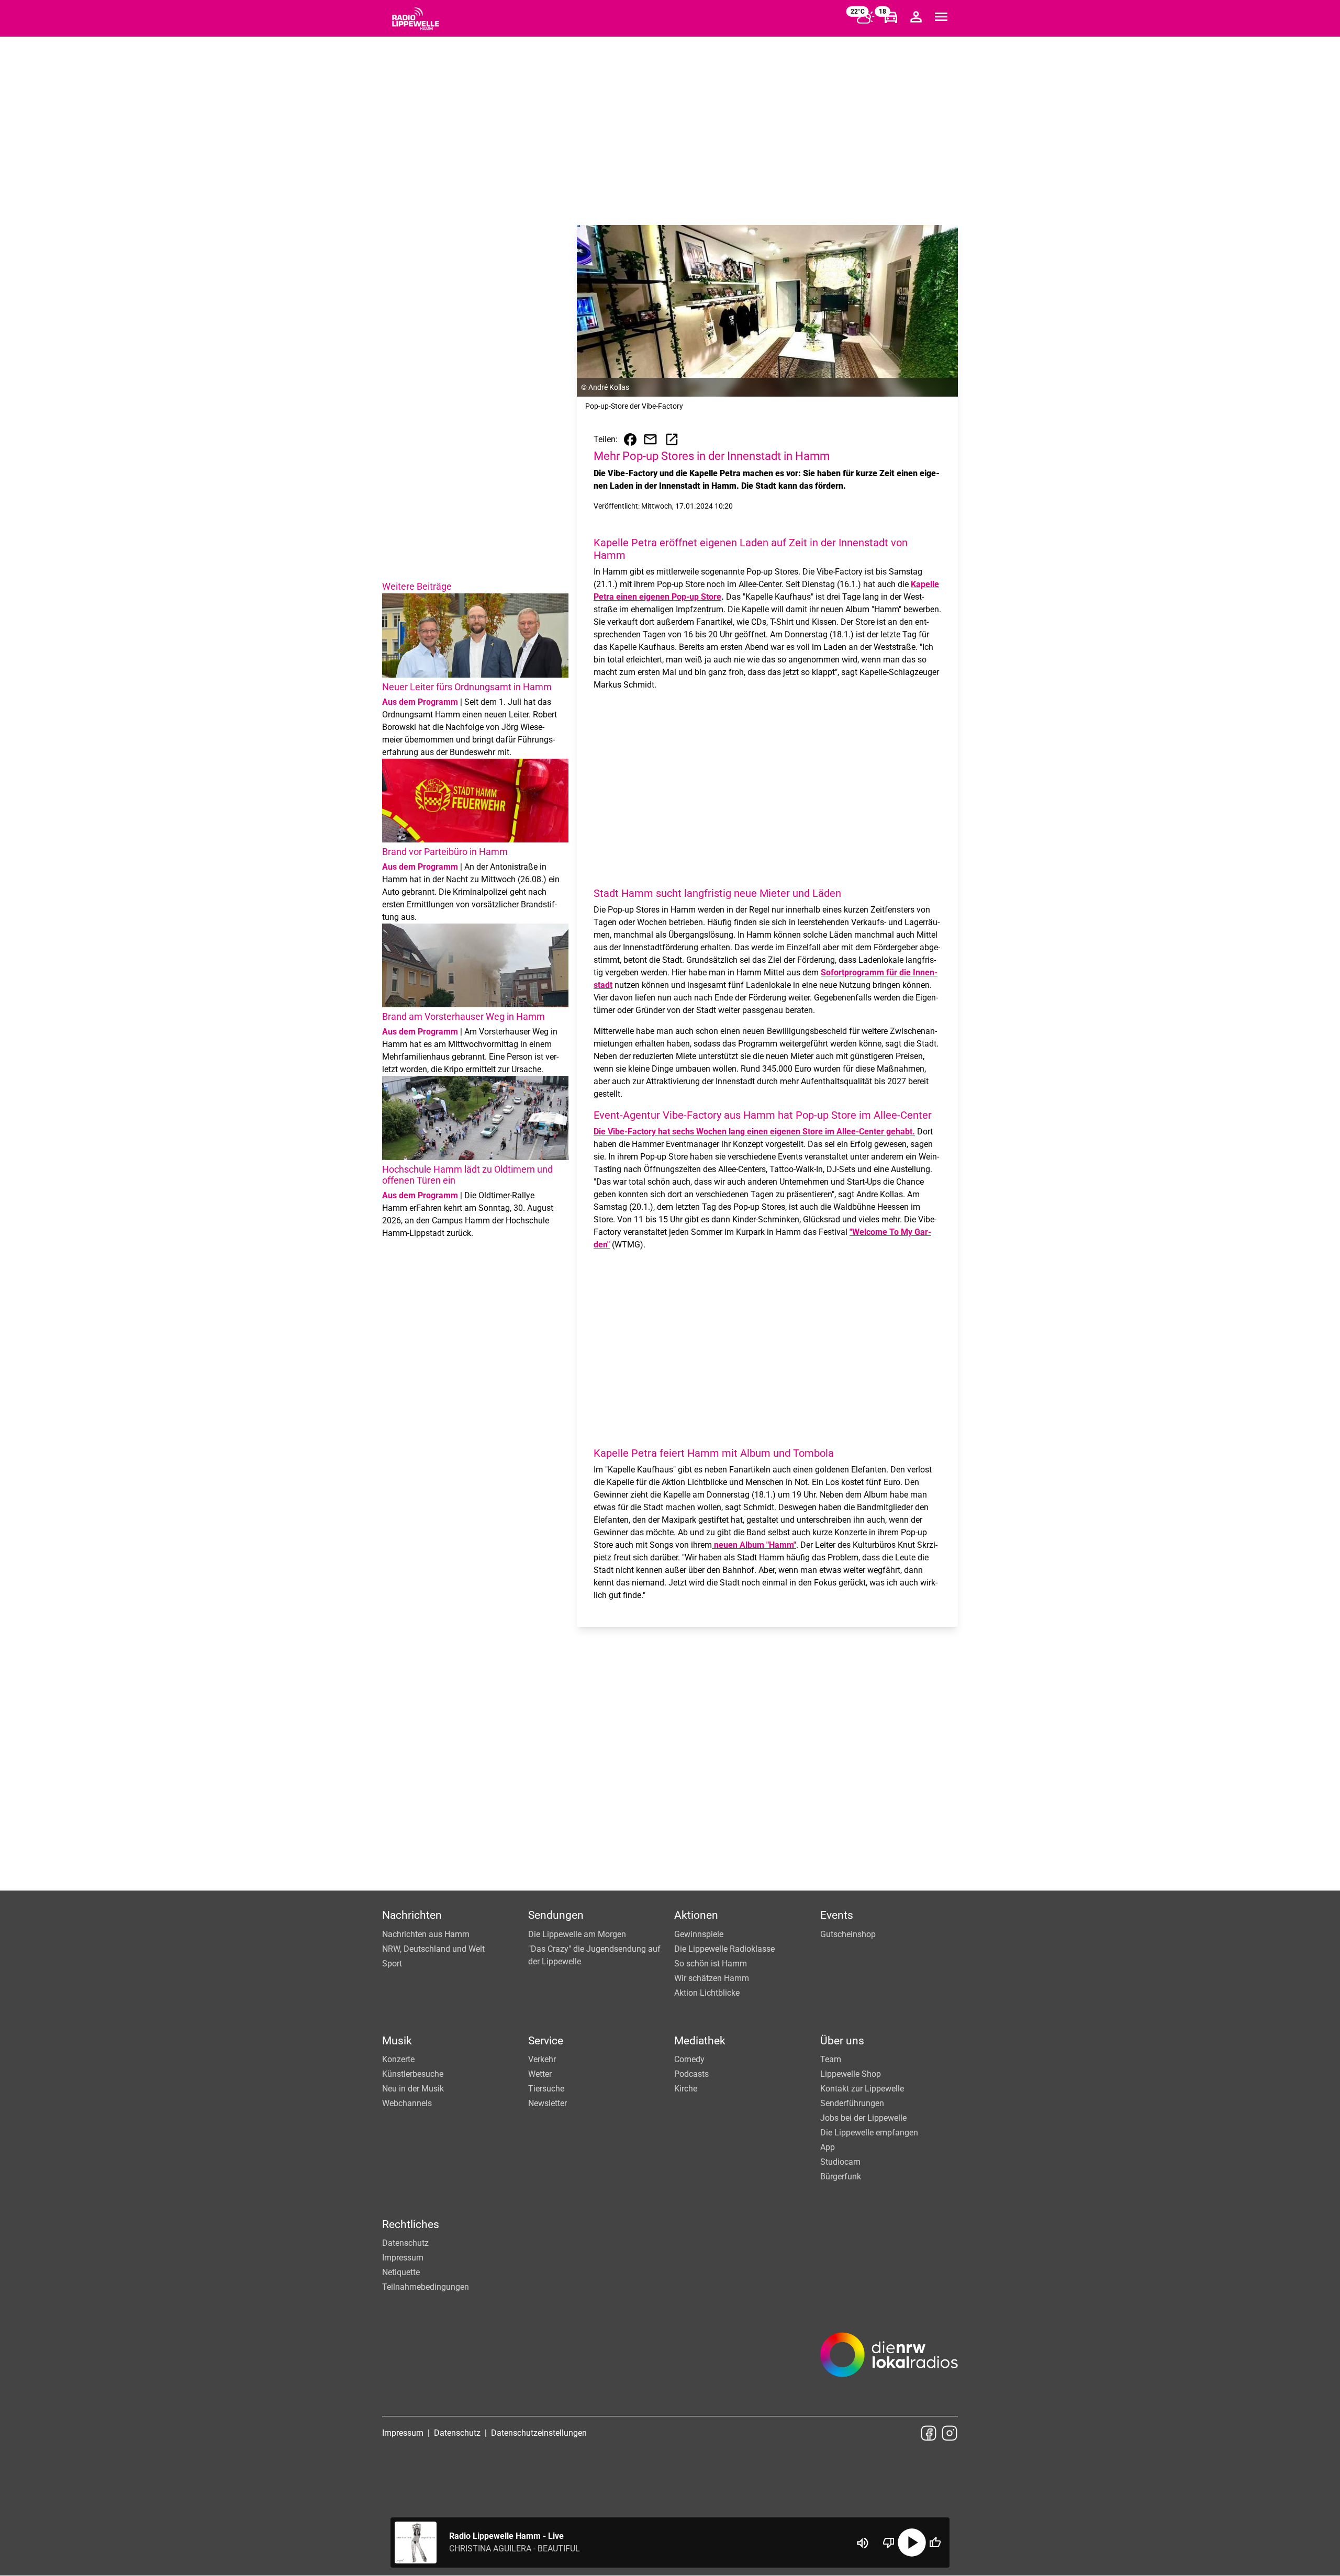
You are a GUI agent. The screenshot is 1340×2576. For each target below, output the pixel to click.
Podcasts (691, 2074)
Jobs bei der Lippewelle (863, 2118)
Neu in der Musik (413, 2089)
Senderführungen (852, 2103)
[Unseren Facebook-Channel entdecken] (929, 2433)
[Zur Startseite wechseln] (416, 19)
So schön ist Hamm (711, 1964)
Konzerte (398, 2059)
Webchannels (407, 2103)
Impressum (403, 2258)
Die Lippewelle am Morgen (577, 1934)
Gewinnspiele (699, 1934)
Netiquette (401, 2272)
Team (831, 2059)
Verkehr (542, 2059)
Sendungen (556, 1915)
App (828, 2147)
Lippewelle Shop (851, 2074)
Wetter (540, 2074)
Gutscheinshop (848, 1934)
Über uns (842, 2041)
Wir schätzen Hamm (712, 1978)
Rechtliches (411, 2224)
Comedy (689, 2059)
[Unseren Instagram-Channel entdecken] (950, 2433)
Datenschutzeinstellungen (539, 2433)
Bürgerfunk (841, 2176)
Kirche (686, 2089)
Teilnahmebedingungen (426, 2287)
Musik (397, 2041)
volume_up (863, 2543)
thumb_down (889, 2543)
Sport (392, 1964)
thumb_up (935, 2543)
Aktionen (696, 1915)
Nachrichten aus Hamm (426, 1934)
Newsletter (548, 2103)
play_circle (912, 2543)
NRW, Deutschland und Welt (433, 1949)
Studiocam (840, 2162)
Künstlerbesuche (413, 2074)
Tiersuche (546, 2089)
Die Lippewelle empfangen (869, 2133)
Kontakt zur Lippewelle (862, 2089)
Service (546, 2041)
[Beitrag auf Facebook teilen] (630, 440)
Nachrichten (412, 1915)
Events (837, 1915)
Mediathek (700, 2041)
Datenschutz (405, 2243)
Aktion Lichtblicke (707, 1993)
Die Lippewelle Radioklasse (724, 1949)
